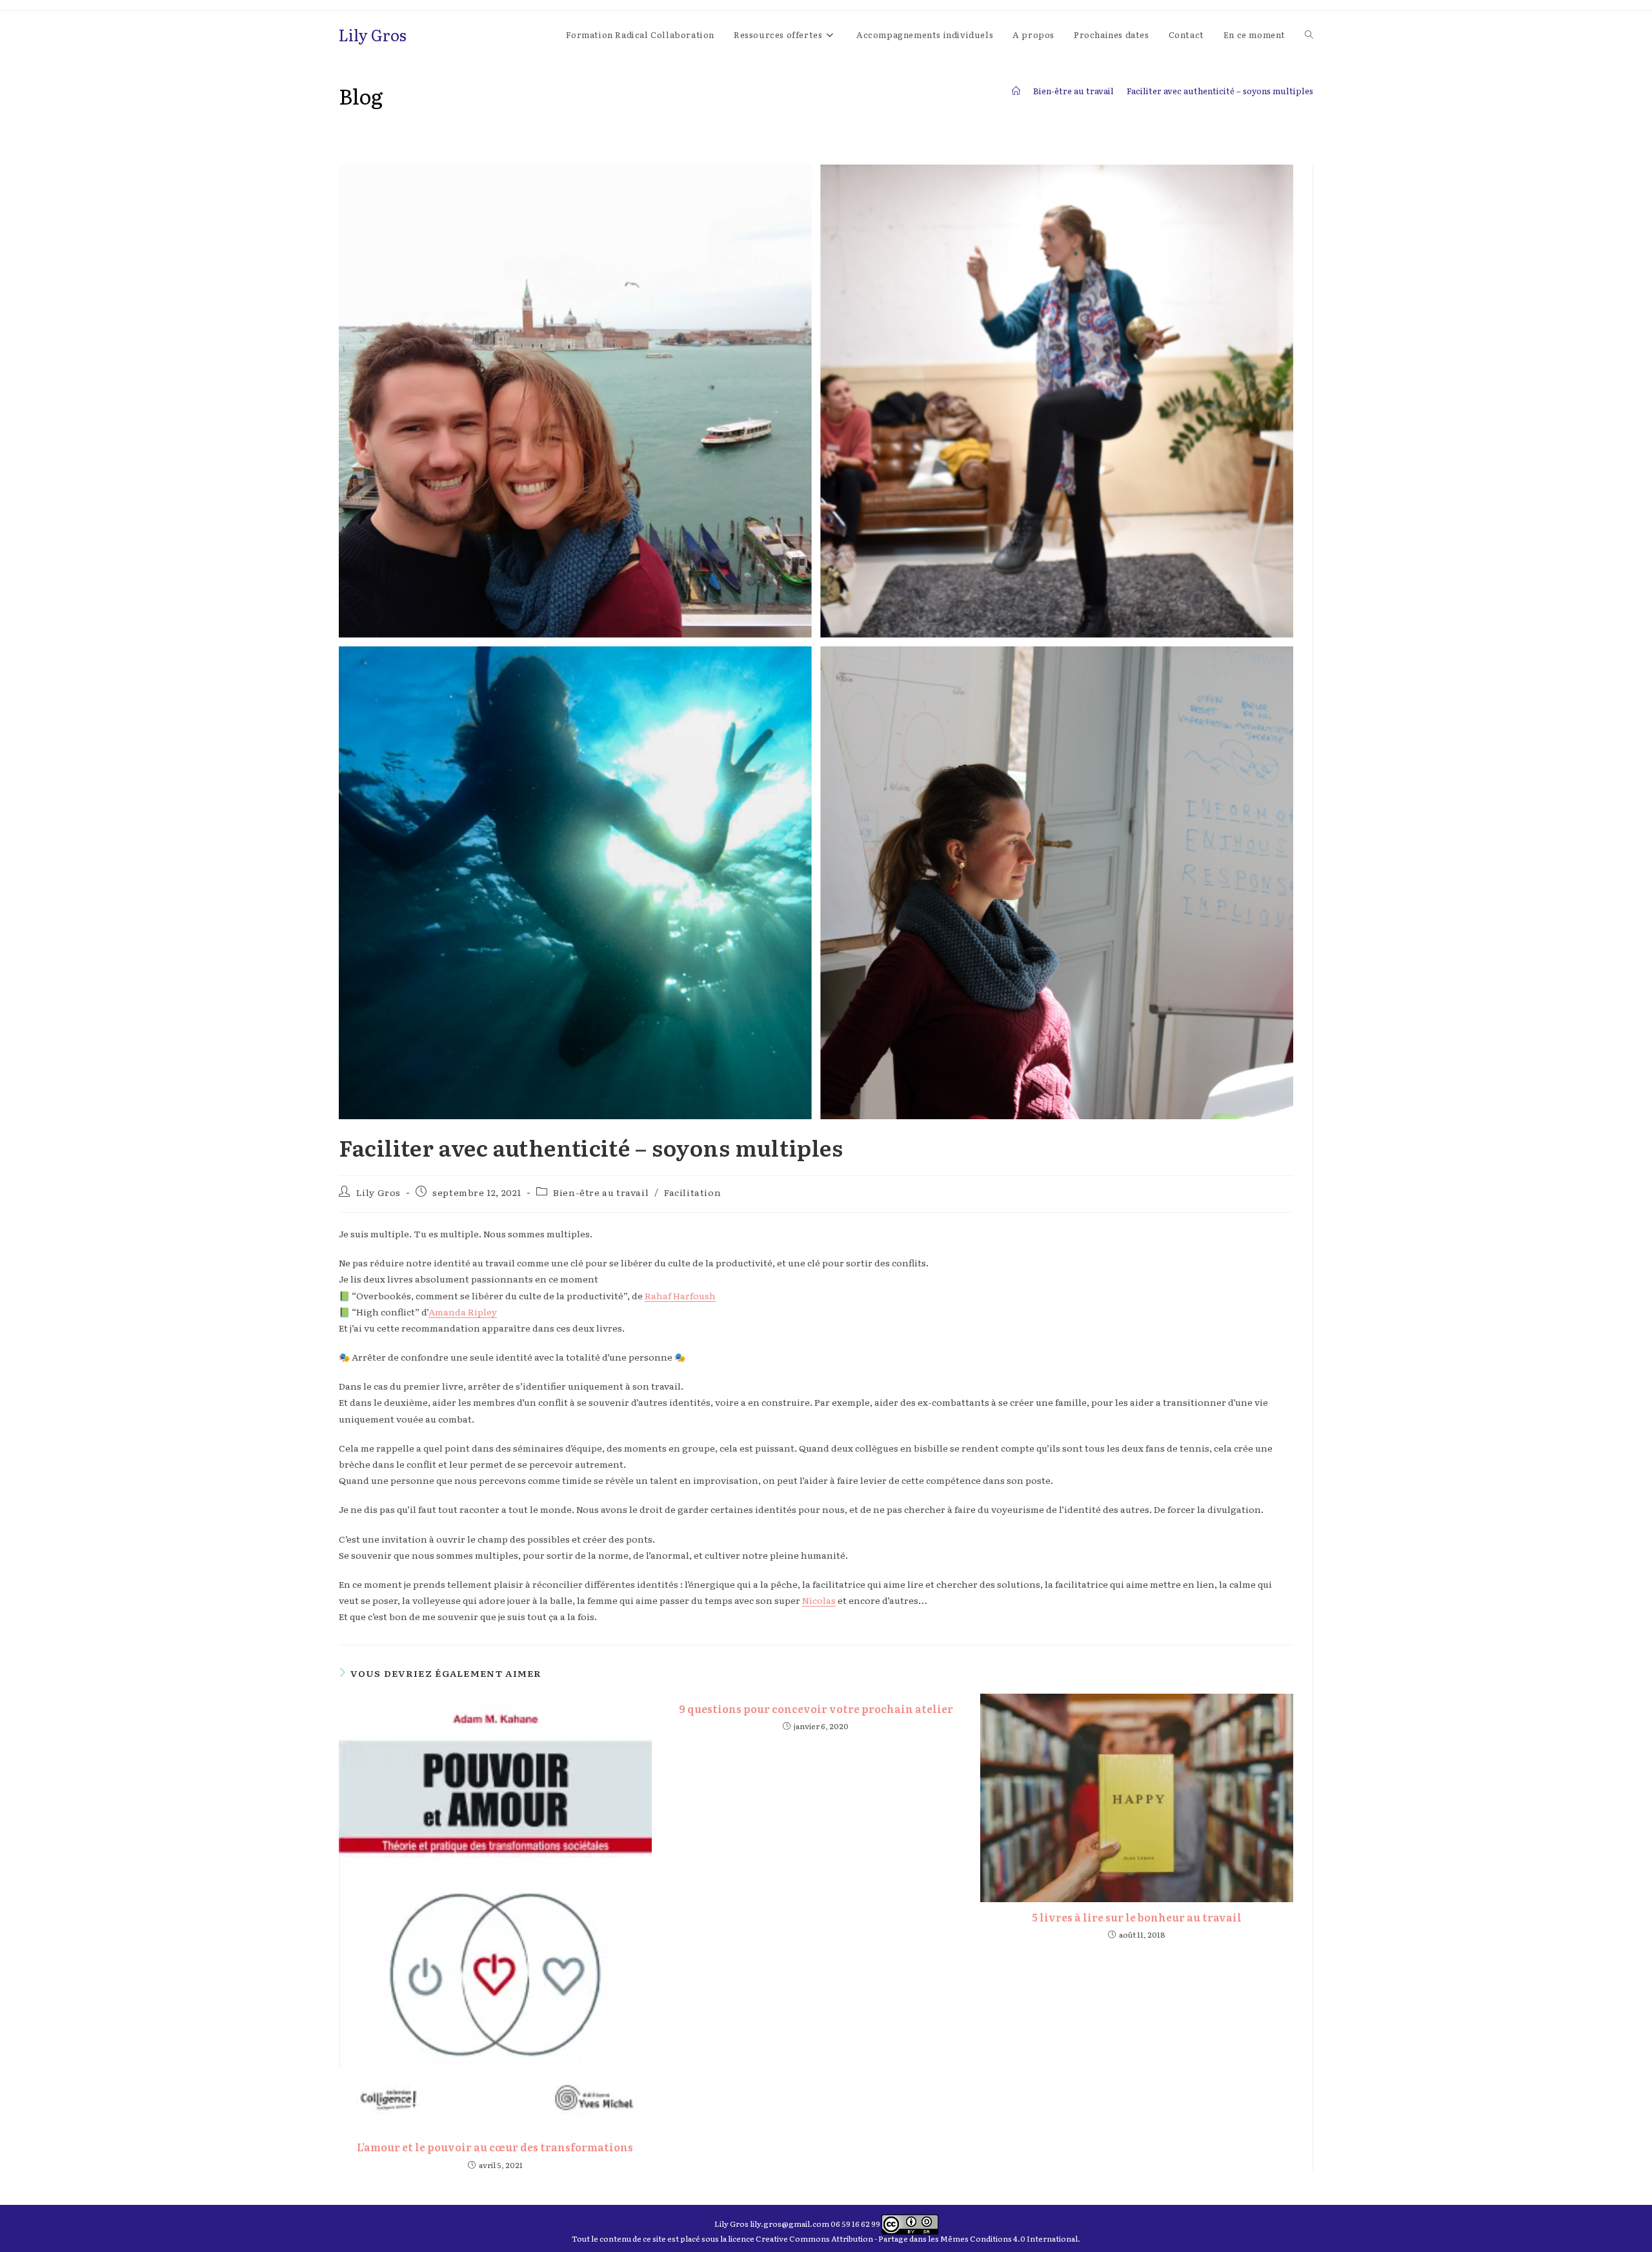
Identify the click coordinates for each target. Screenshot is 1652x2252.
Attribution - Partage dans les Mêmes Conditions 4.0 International (954, 2238)
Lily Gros (373, 35)
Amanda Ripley (463, 1312)
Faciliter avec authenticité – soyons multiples (1220, 91)
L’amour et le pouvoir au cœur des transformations (495, 2147)
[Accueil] (1016, 91)
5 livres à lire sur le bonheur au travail (1137, 1917)
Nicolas (819, 1600)
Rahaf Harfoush (680, 1295)
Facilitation (692, 1192)
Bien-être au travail (601, 1192)
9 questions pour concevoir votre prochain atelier (816, 1709)
